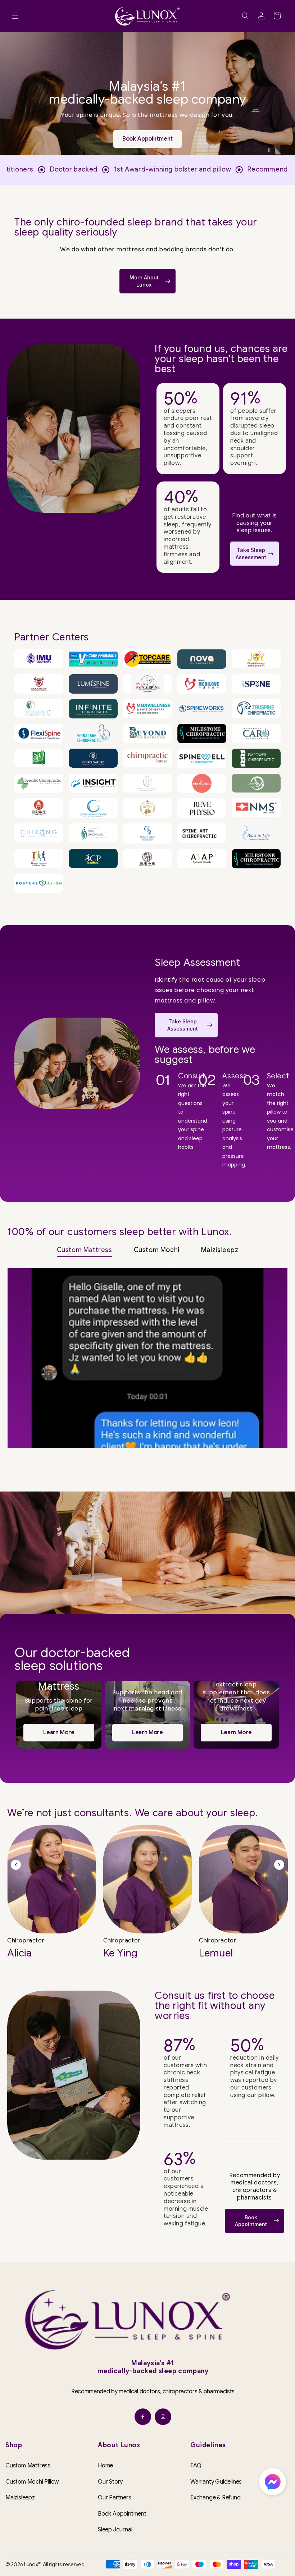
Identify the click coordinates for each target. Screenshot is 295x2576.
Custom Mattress (28, 2466)
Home (105, 2466)
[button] (15, 16)
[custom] (143, 2417)
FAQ (196, 2466)
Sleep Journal (115, 2530)
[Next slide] (279, 1865)
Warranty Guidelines (216, 2482)
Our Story (110, 2482)
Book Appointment (122, 2514)
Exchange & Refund (215, 2498)
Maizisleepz (20, 2498)
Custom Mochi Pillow (32, 2482)
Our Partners (115, 2498)
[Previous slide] (16, 1865)
